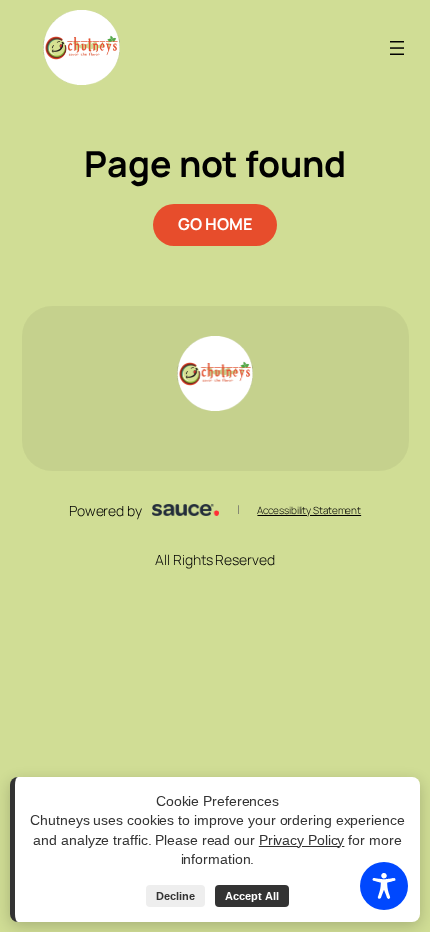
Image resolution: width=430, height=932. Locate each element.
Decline (175, 896)
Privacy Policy (302, 840)
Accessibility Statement (309, 510)
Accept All (252, 896)
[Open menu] (397, 48)
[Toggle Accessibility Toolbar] (384, 886)
